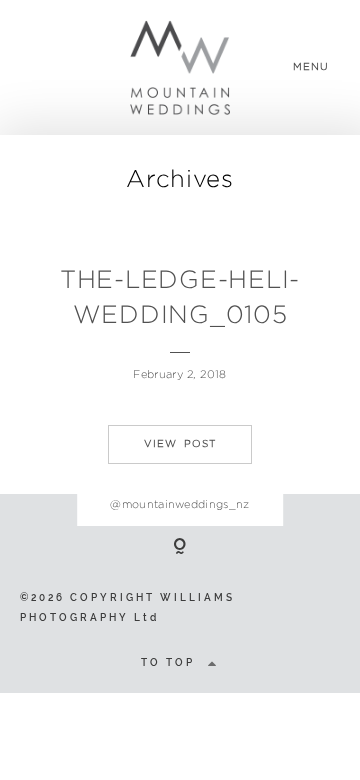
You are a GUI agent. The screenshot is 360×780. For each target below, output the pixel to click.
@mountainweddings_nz (180, 504)
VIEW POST (180, 443)
